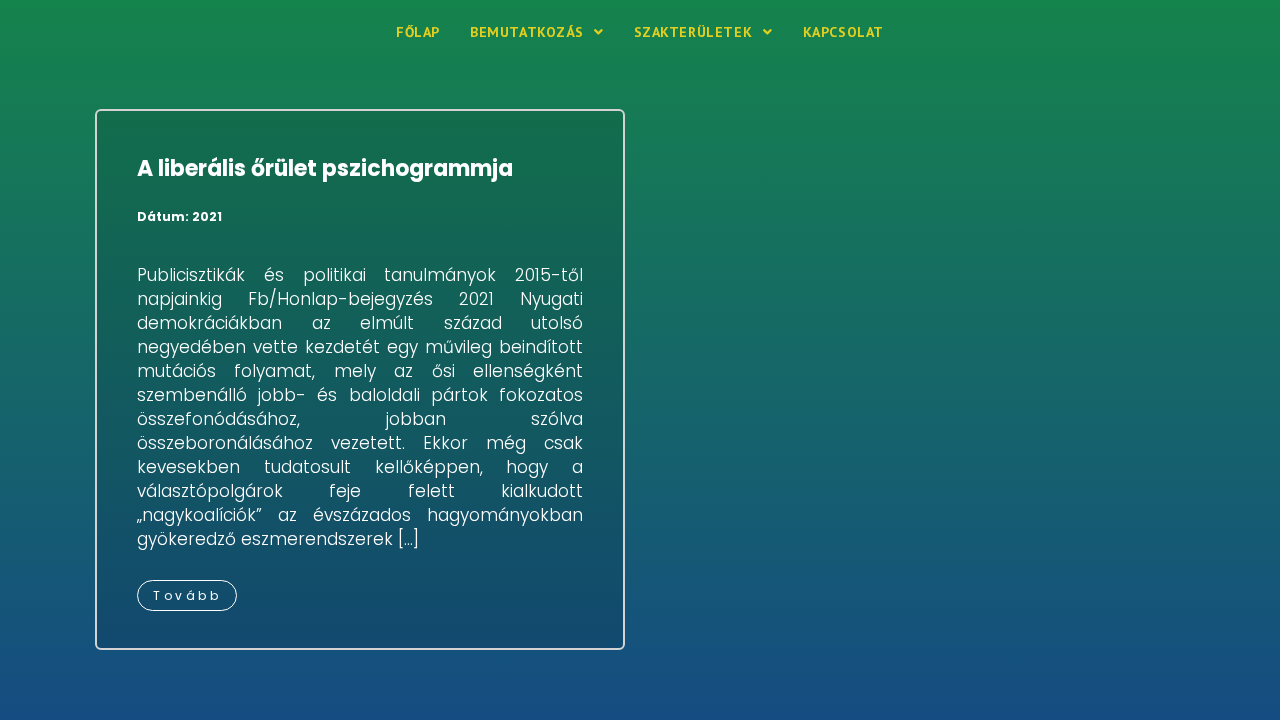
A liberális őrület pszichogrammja (325, 168)
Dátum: (179, 216)
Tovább (187, 595)
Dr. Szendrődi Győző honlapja (214, 31)
